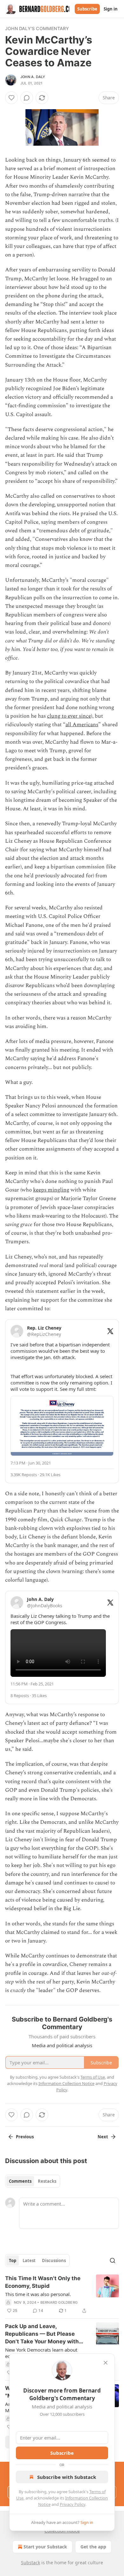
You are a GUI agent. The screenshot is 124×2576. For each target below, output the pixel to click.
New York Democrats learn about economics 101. (41, 2353)
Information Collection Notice (66, 2083)
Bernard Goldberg (59, 2302)
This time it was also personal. (38, 2294)
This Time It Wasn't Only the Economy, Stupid (43, 2282)
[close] (106, 2363)
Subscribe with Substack (67, 2477)
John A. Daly (33, 77)
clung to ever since (69, 716)
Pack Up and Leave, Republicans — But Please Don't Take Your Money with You (42, 2334)
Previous (25, 2137)
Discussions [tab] (54, 2261)
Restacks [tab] (47, 2181)
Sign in (111, 9)
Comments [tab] (20, 2181)
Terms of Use (93, 2077)
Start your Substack (45, 2547)
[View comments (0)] (27, 98)
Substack (31, 2563)
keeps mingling (51, 1190)
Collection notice (62, 2531)
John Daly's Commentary (37, 28)
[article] (62, 2294)
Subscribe (87, 9)
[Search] (113, 2261)
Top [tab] (13, 2261)
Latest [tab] (29, 2261)
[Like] (11, 98)
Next (103, 2137)
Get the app (93, 2547)
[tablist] (33, 2181)
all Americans (82, 725)
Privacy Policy (72, 2504)
